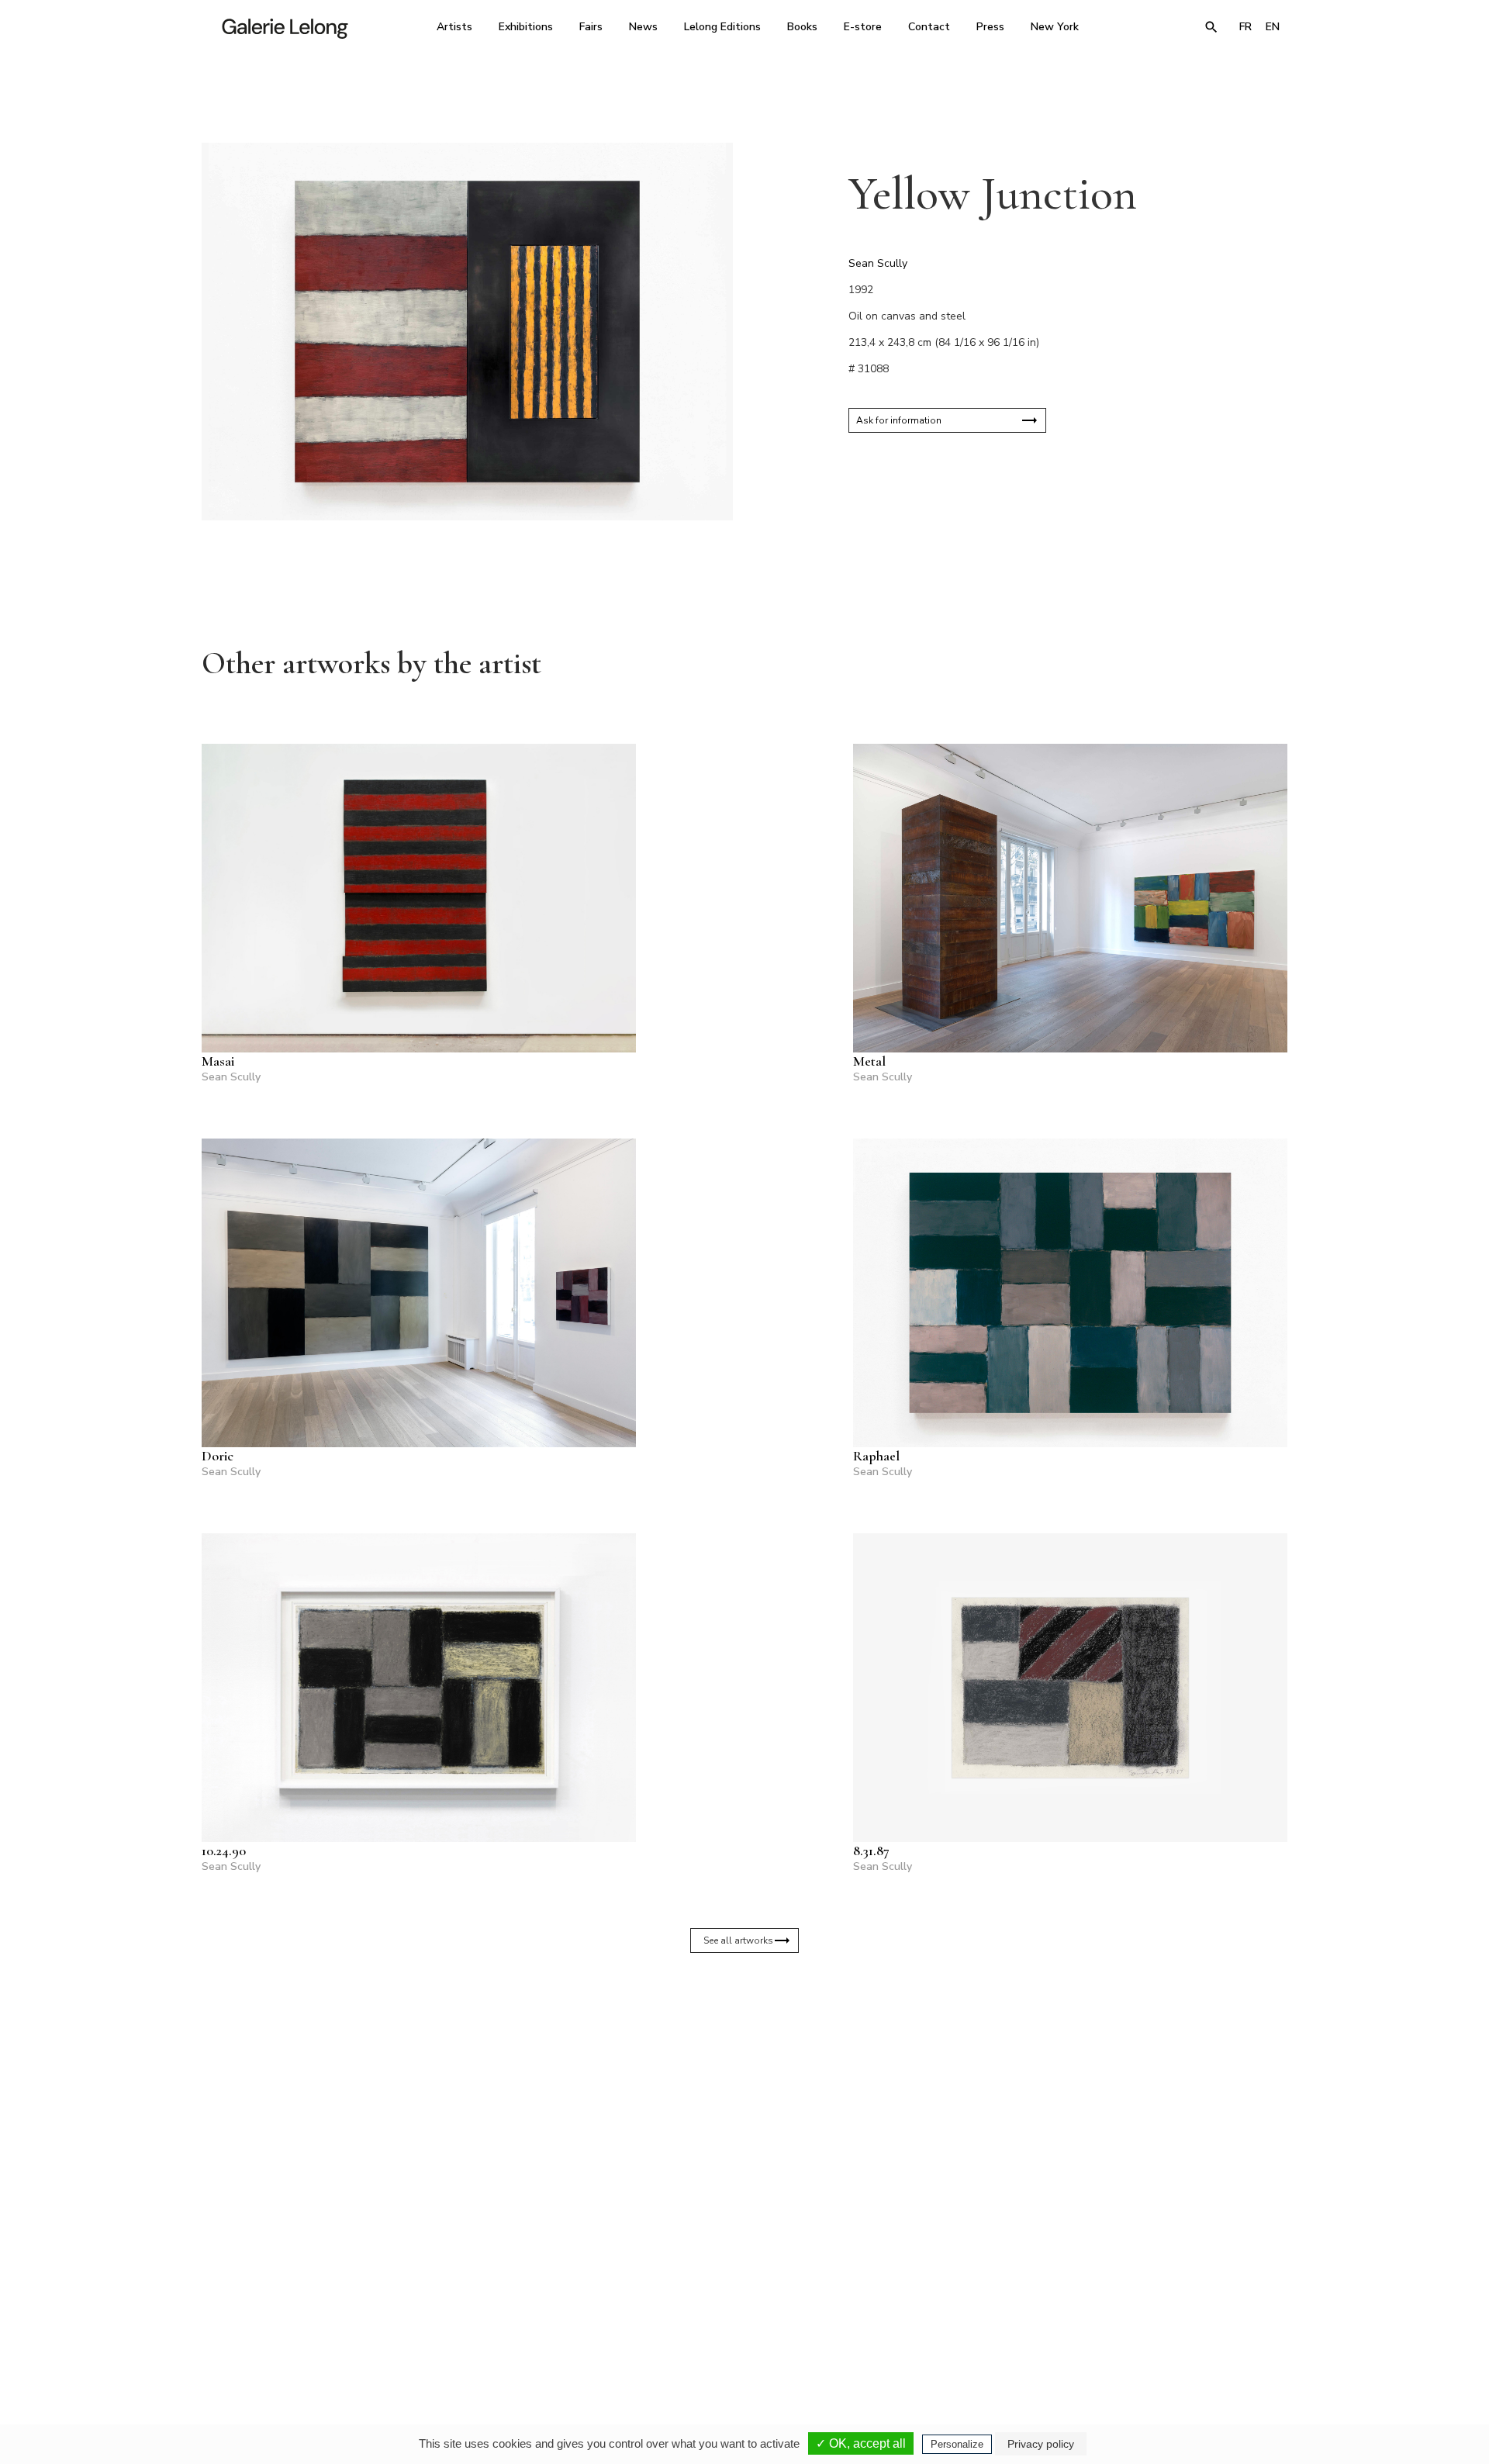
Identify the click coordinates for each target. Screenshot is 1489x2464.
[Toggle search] (1211, 27)
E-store (863, 27)
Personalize (957, 2444)
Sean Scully (878, 263)
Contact (929, 27)
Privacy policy (1041, 2444)
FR (1245, 27)
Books (802, 27)
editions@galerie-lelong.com (740, 2329)
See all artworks (738, 1940)
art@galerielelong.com (1136, 2329)
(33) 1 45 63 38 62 (739, 2318)
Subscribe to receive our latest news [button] (732, 2134)
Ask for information (899, 420)
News (643, 27)
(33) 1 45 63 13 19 (535, 2318)
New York (1055, 27)
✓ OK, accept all (861, 2443)
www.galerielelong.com (1220, 2329)
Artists (454, 27)
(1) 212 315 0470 (1144, 2318)
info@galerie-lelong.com (528, 2329)
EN (1273, 27)
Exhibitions (526, 27)
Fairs (591, 27)
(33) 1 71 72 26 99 (942, 2318)
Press (990, 27)
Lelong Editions (722, 27)
